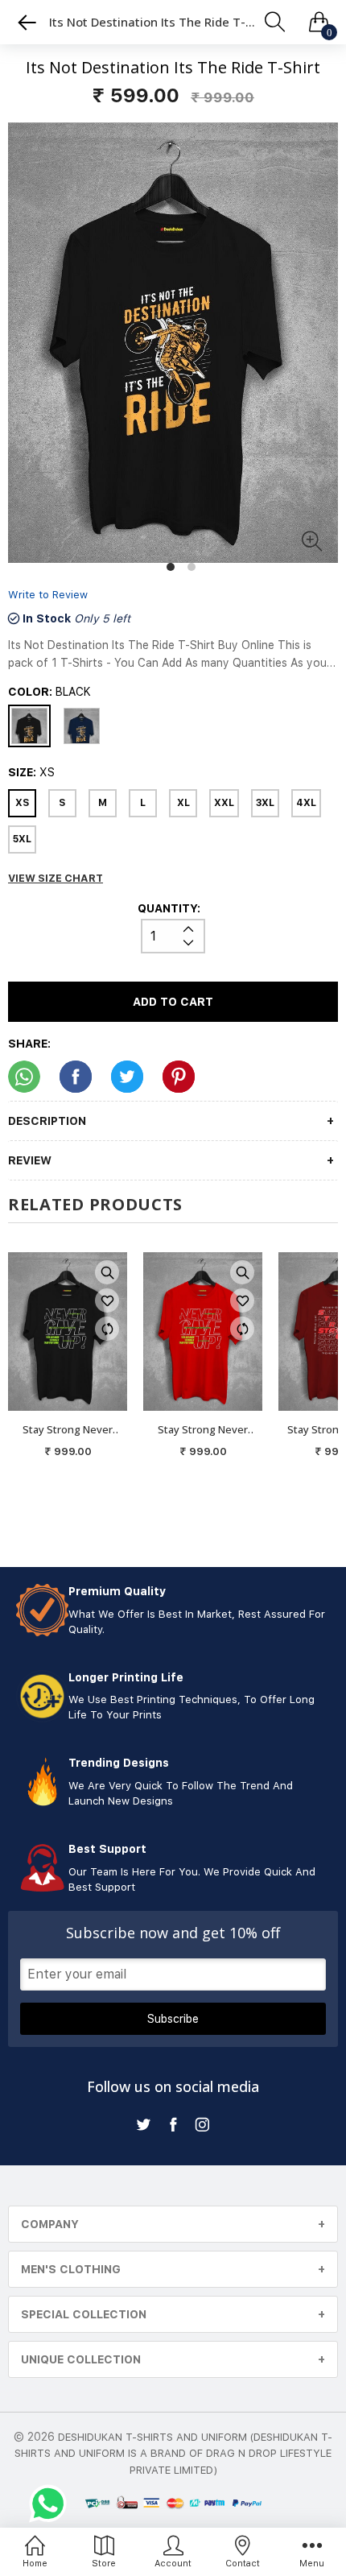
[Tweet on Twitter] (127, 1077)
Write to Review (48, 595)
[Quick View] (107, 1272)
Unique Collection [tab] (81, 2359)
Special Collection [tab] (84, 2314)
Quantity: (169, 908)
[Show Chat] (52, 2504)
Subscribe (173, 2019)
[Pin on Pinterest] (179, 1077)
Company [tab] (50, 2224)
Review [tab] (30, 1160)
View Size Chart (56, 878)
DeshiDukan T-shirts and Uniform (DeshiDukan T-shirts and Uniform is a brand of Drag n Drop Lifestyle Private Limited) (173, 2454)
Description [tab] (47, 1121)
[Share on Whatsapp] (24, 1077)
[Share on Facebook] (76, 1077)
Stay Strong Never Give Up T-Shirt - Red (203, 1430)
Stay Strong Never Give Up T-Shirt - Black (68, 1430)
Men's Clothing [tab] (71, 2269)
